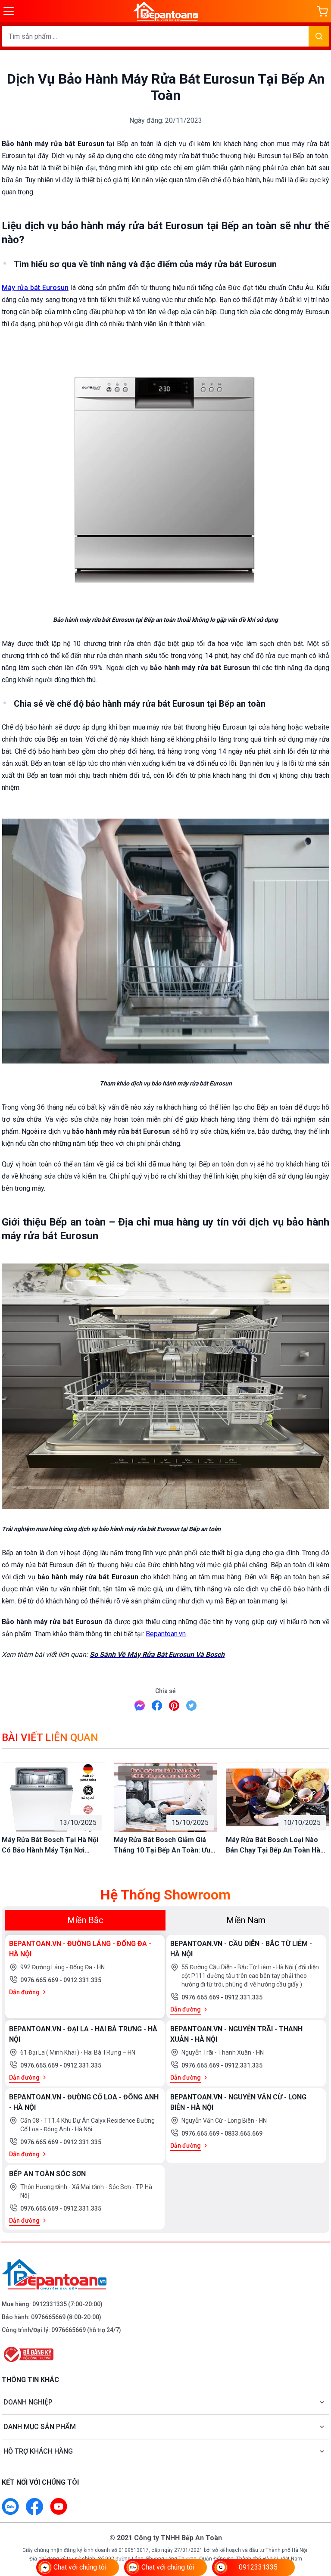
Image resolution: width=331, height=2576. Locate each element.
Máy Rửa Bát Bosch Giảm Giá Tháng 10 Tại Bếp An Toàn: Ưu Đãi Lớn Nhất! (162, 1846)
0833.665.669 (244, 2133)
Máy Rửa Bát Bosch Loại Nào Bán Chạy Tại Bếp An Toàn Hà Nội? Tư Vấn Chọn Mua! (273, 1846)
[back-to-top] (315, 2523)
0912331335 (50, 2304)
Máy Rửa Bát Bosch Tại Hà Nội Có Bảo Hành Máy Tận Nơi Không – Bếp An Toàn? (50, 1846)
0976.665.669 (40, 1980)
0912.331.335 (82, 1980)
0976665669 (48, 2317)
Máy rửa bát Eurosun (35, 288)
